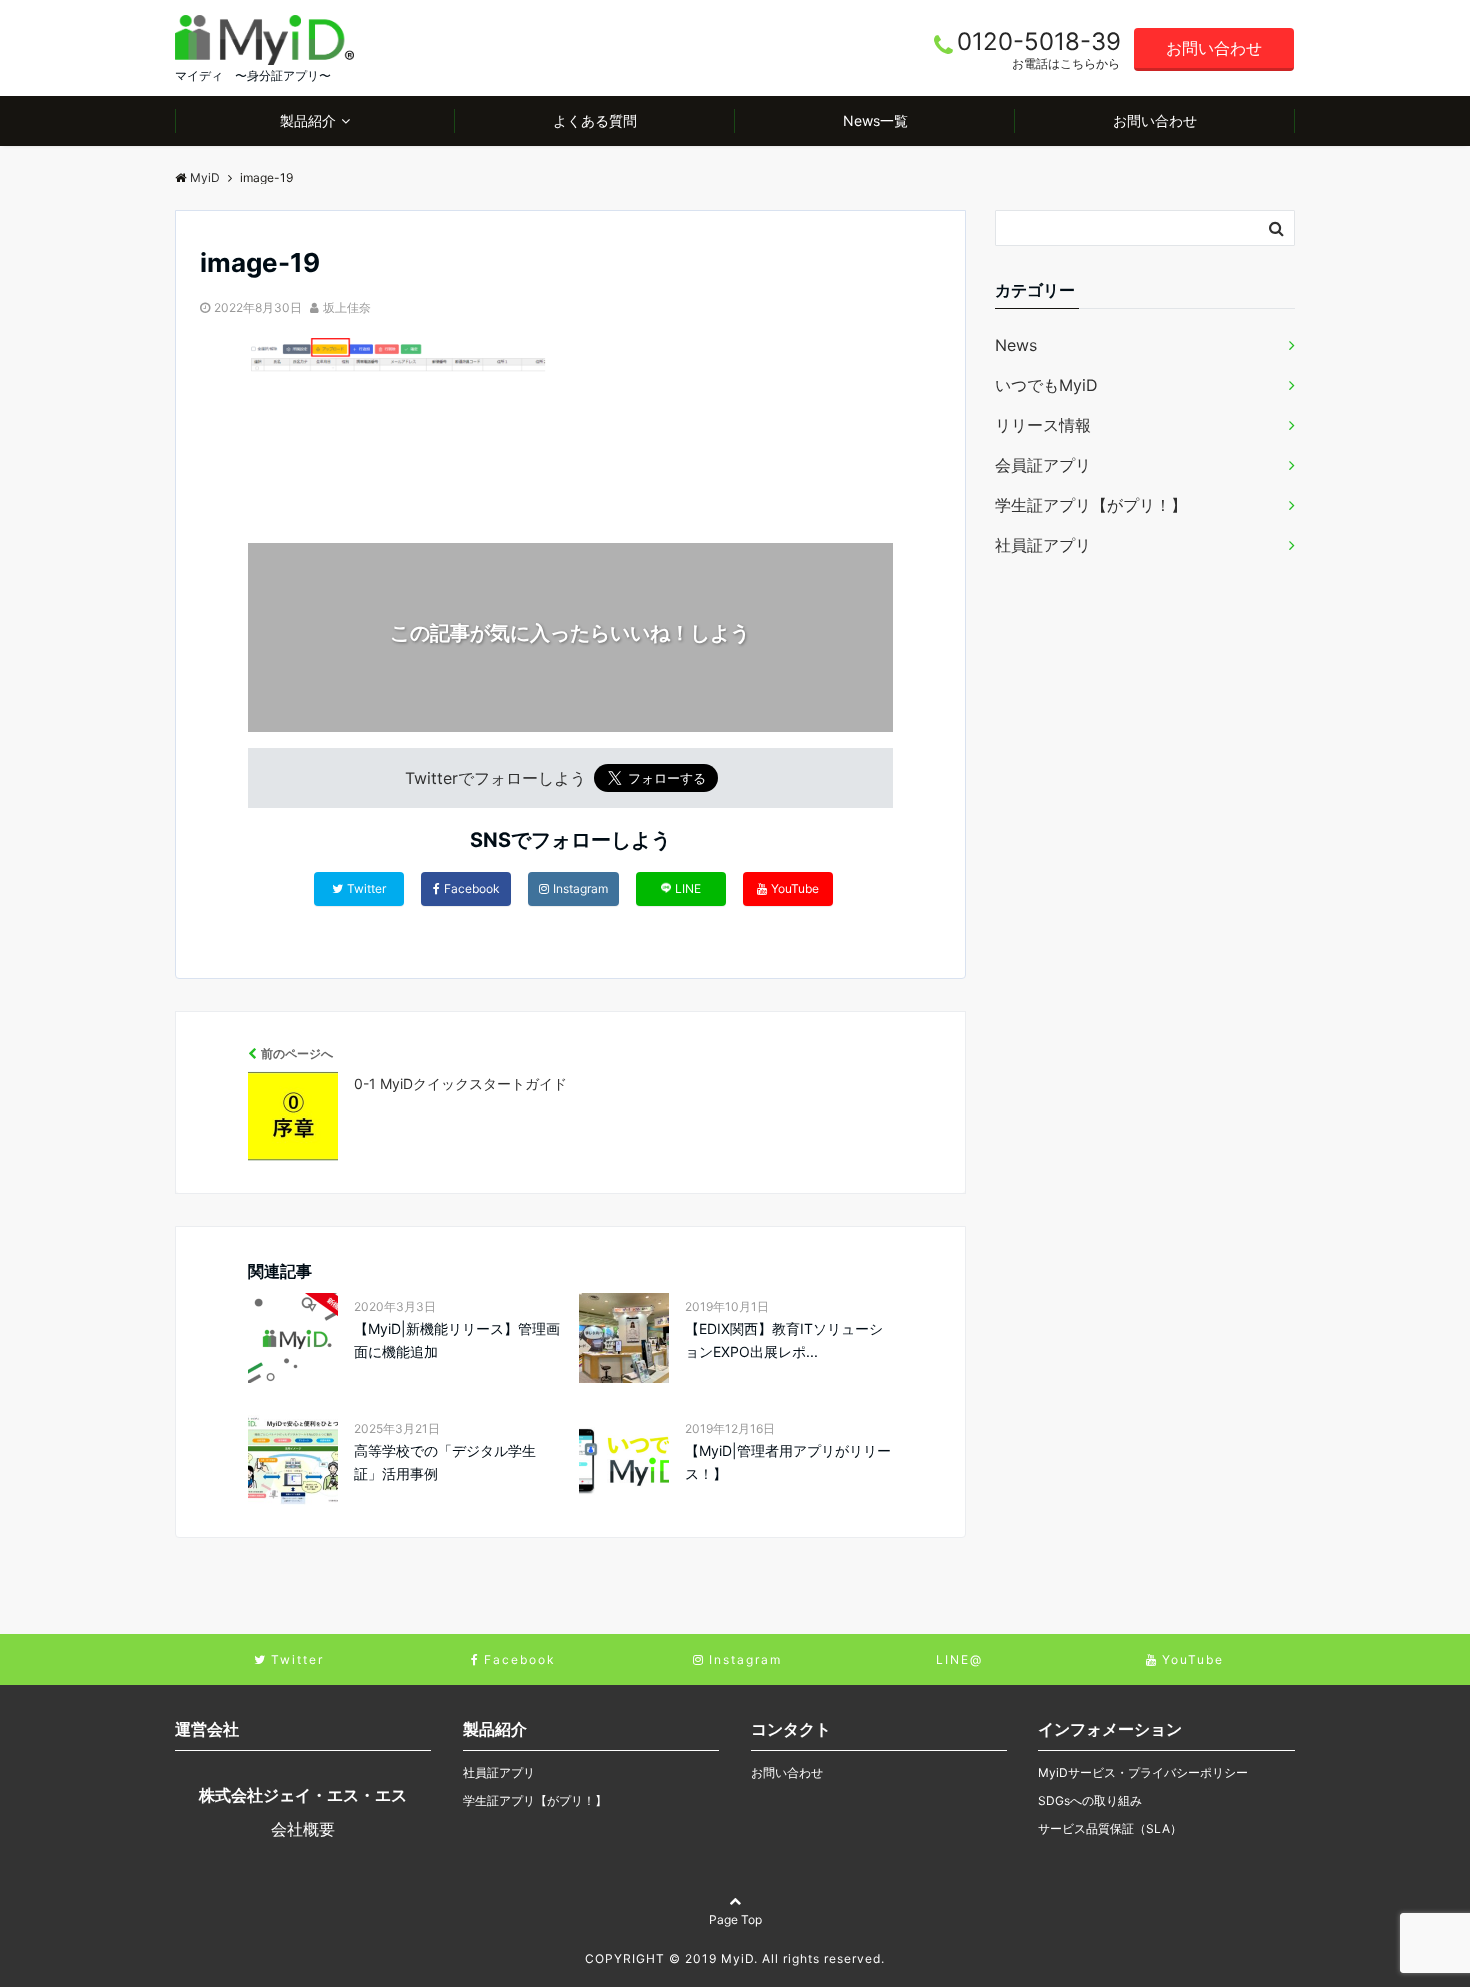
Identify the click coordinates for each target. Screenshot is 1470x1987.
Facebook (472, 888)
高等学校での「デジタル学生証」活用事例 (445, 1461)
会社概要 (303, 1829)
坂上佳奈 (347, 307)
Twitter (366, 888)
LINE (688, 888)
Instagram (580, 888)
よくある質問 (595, 120)
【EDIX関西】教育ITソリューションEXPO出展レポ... (784, 1339)
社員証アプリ (1043, 545)
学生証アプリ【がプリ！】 (1091, 505)
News (1016, 345)
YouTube (795, 888)
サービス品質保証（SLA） (1110, 1828)
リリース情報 (1043, 425)
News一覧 (875, 120)
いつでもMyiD (1046, 385)
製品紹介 (308, 120)
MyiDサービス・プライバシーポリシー (1143, 1772)
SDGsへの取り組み (1090, 1800)
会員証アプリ (1043, 465)
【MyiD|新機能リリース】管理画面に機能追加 (457, 1339)
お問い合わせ (1214, 48)
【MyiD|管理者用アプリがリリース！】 (788, 1461)
